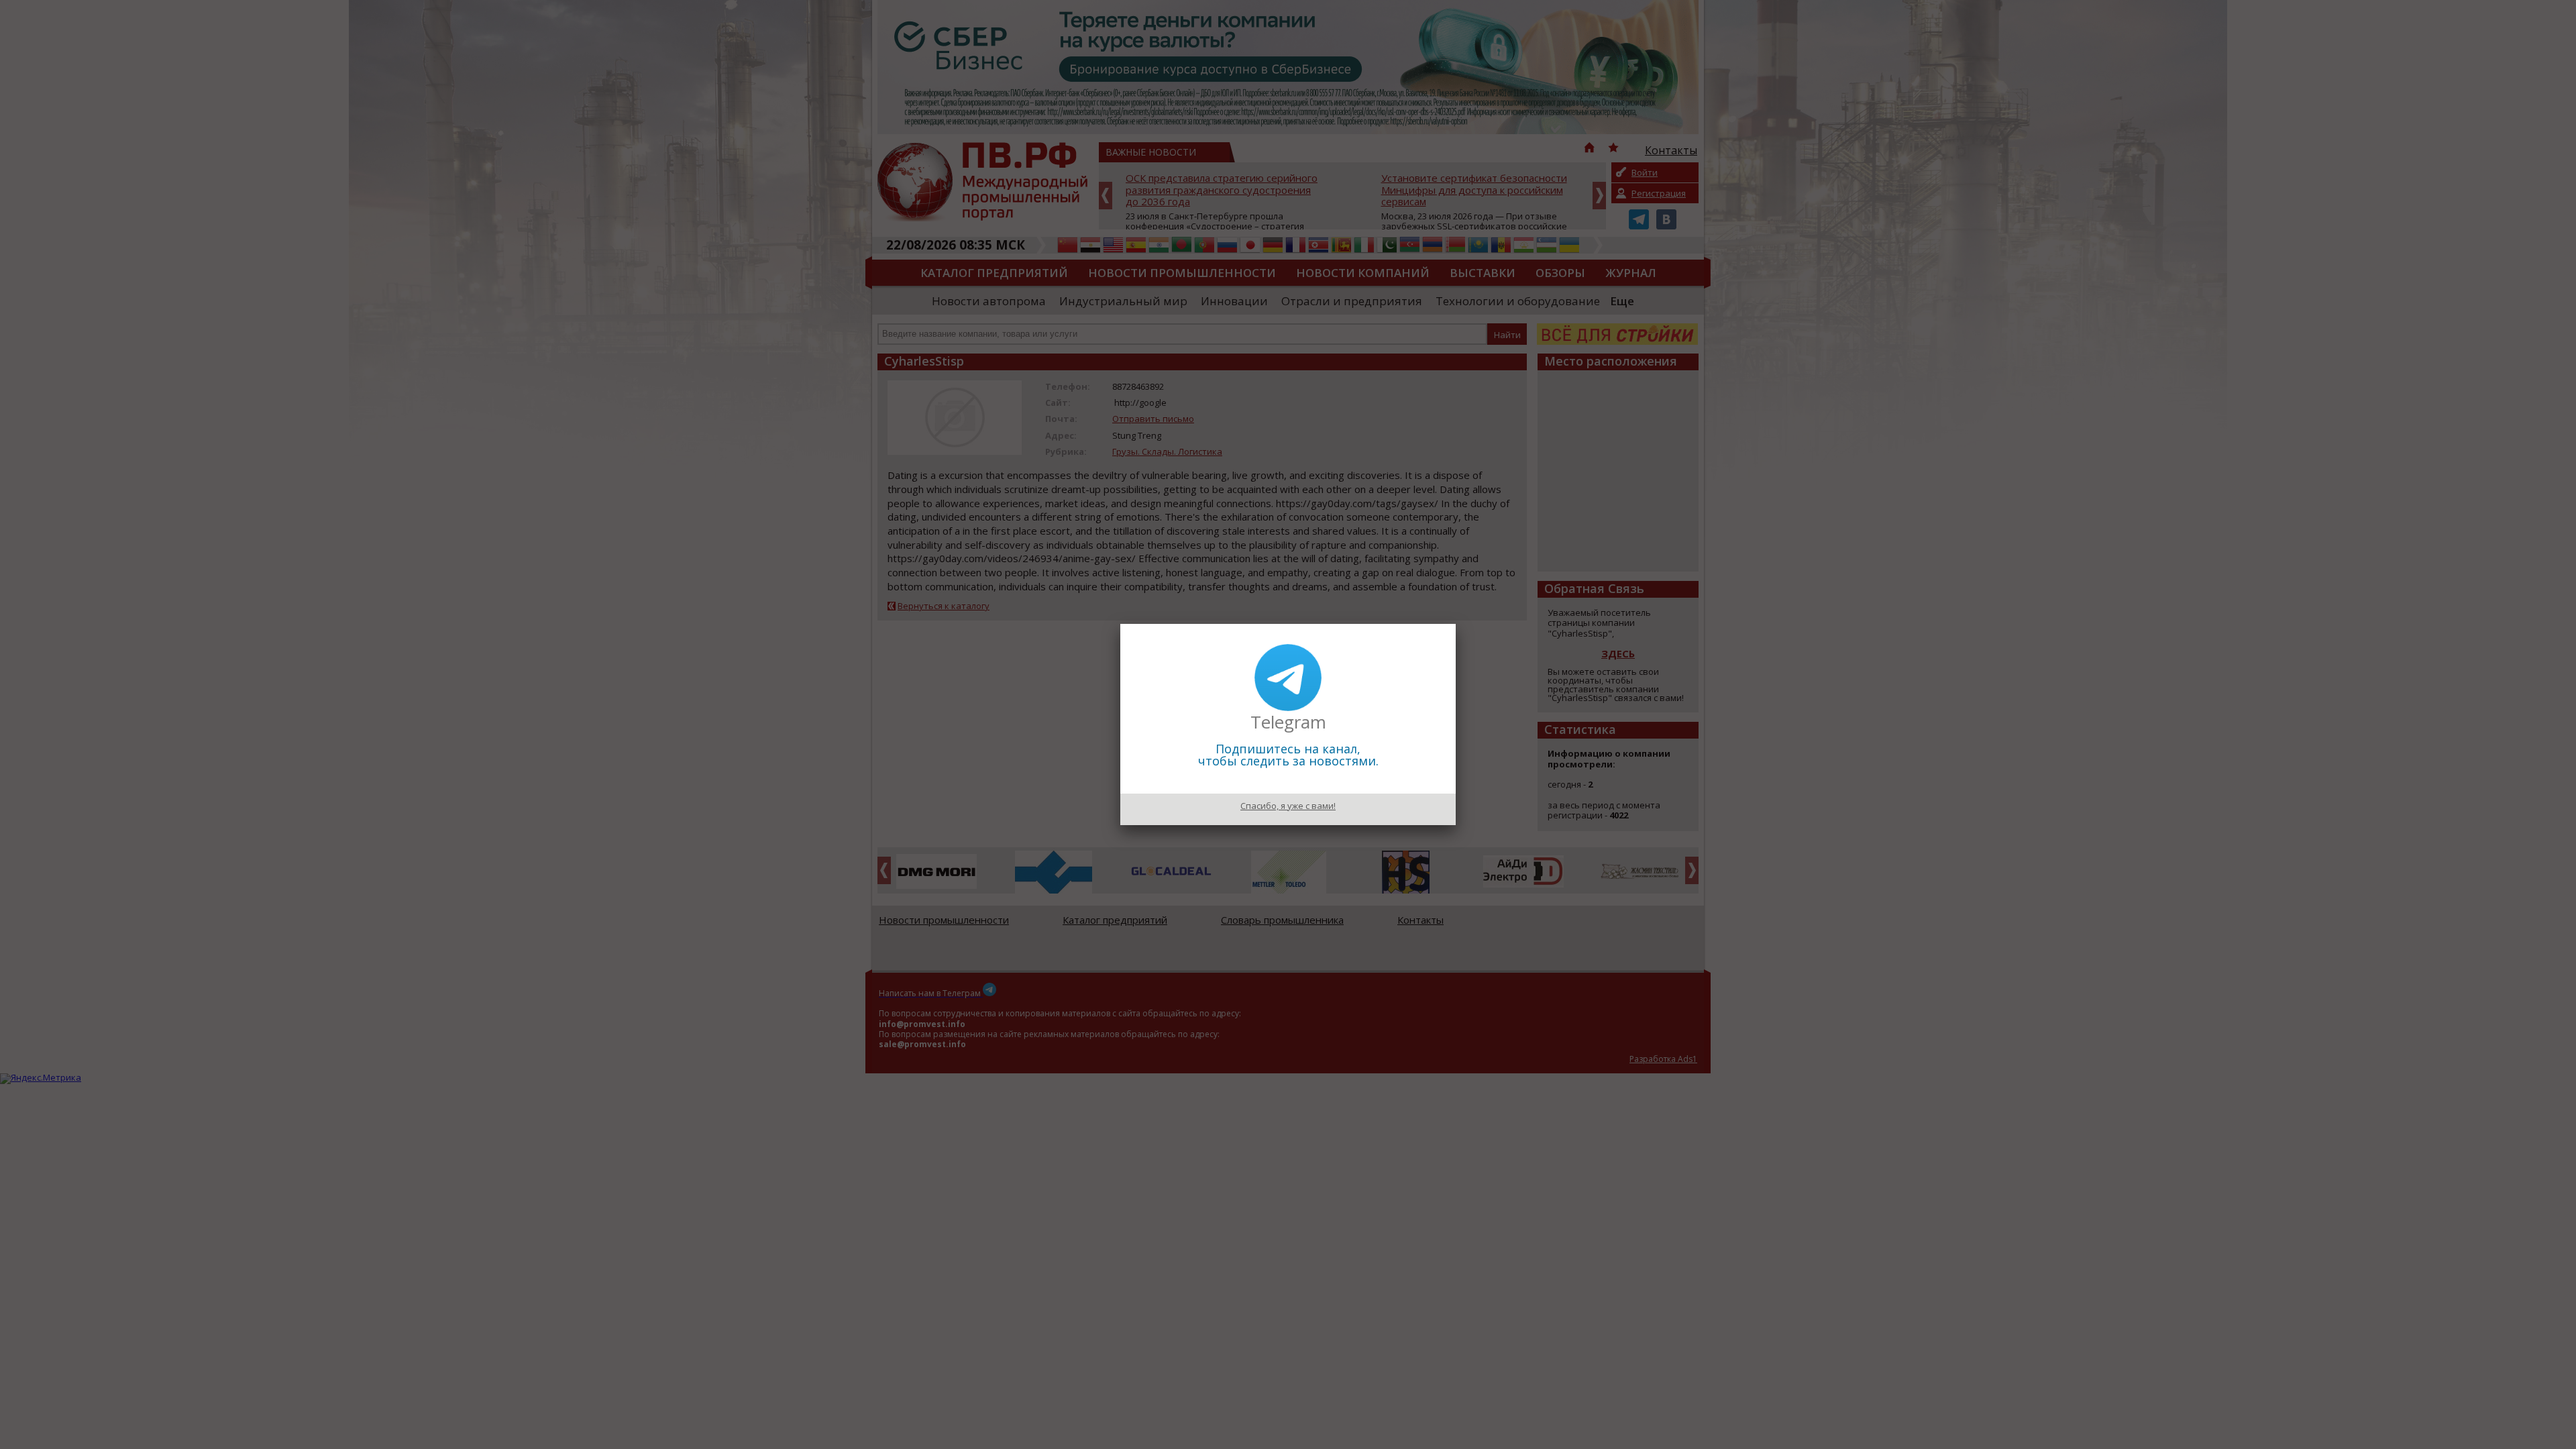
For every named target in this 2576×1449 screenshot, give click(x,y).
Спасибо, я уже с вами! (1288, 806)
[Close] (1456, 624)
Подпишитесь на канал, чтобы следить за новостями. (1288, 755)
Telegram (1288, 722)
